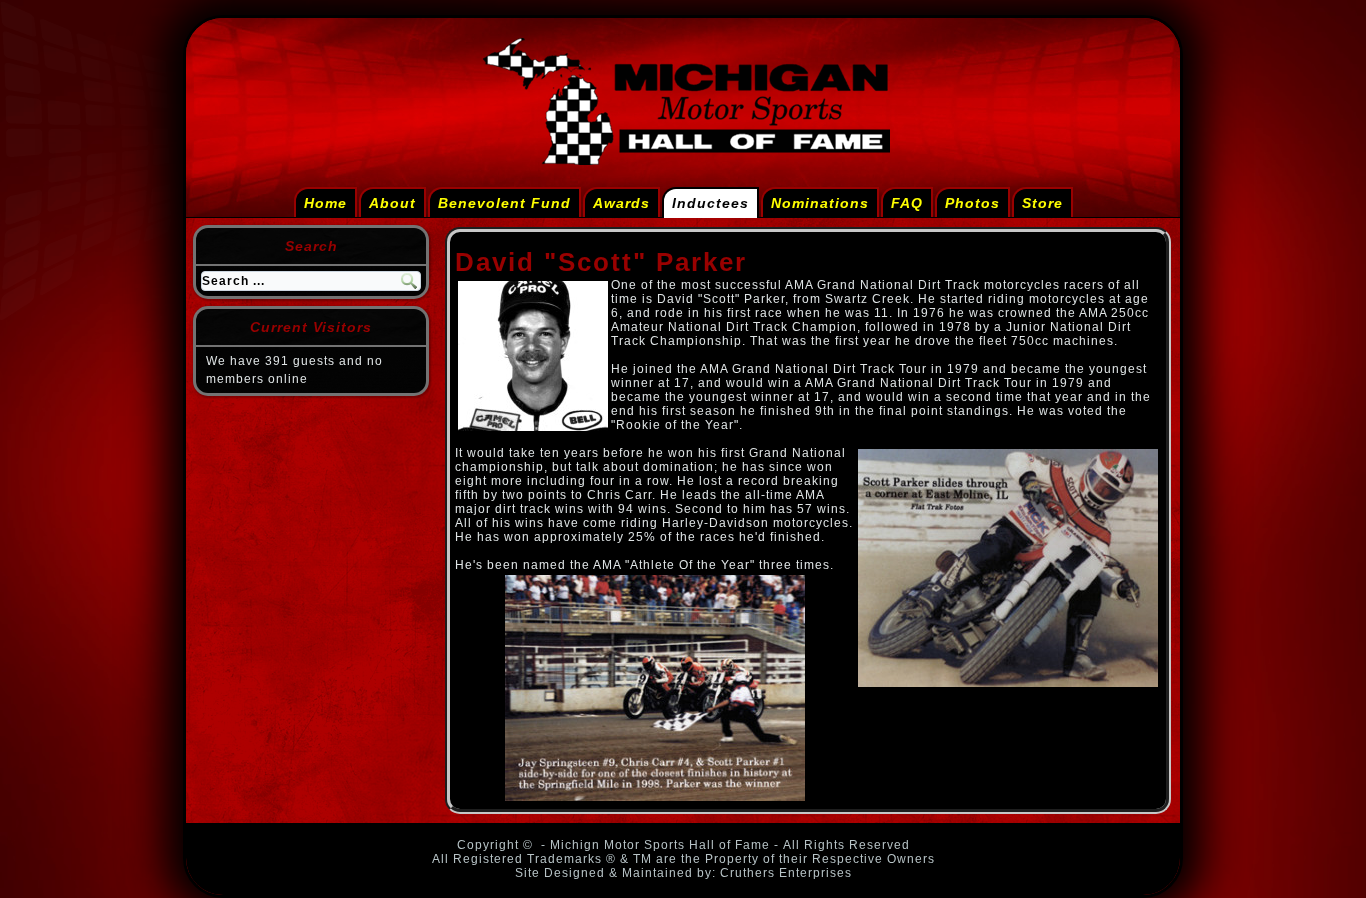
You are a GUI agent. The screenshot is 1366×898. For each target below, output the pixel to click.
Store (1042, 203)
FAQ (907, 203)
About (392, 203)
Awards (621, 203)
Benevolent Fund (504, 203)
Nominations (820, 203)
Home (325, 203)
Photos (972, 203)
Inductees (710, 203)
